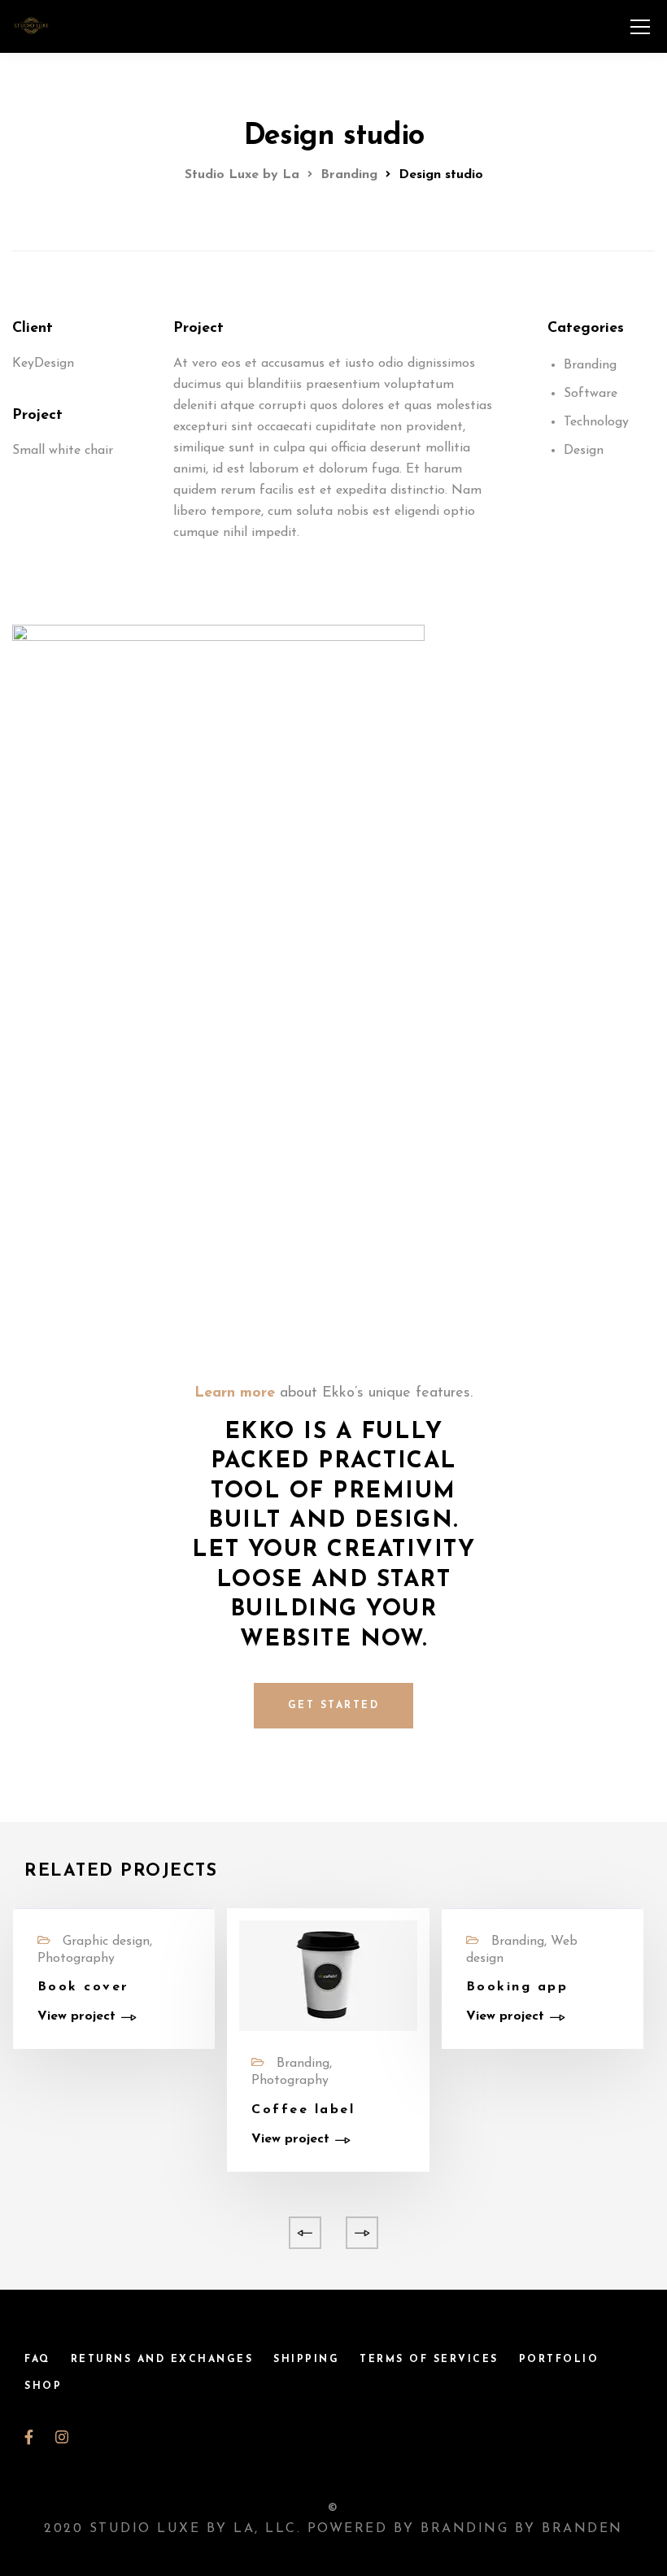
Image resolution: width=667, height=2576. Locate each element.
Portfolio (559, 2360)
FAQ (37, 2360)
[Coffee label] (328, 1975)
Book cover (83, 1987)
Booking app (517, 1987)
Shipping (306, 2360)
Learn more (235, 1393)
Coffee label (303, 2110)
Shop (43, 2386)
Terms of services (429, 2360)
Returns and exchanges (162, 2360)
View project (76, 2016)
